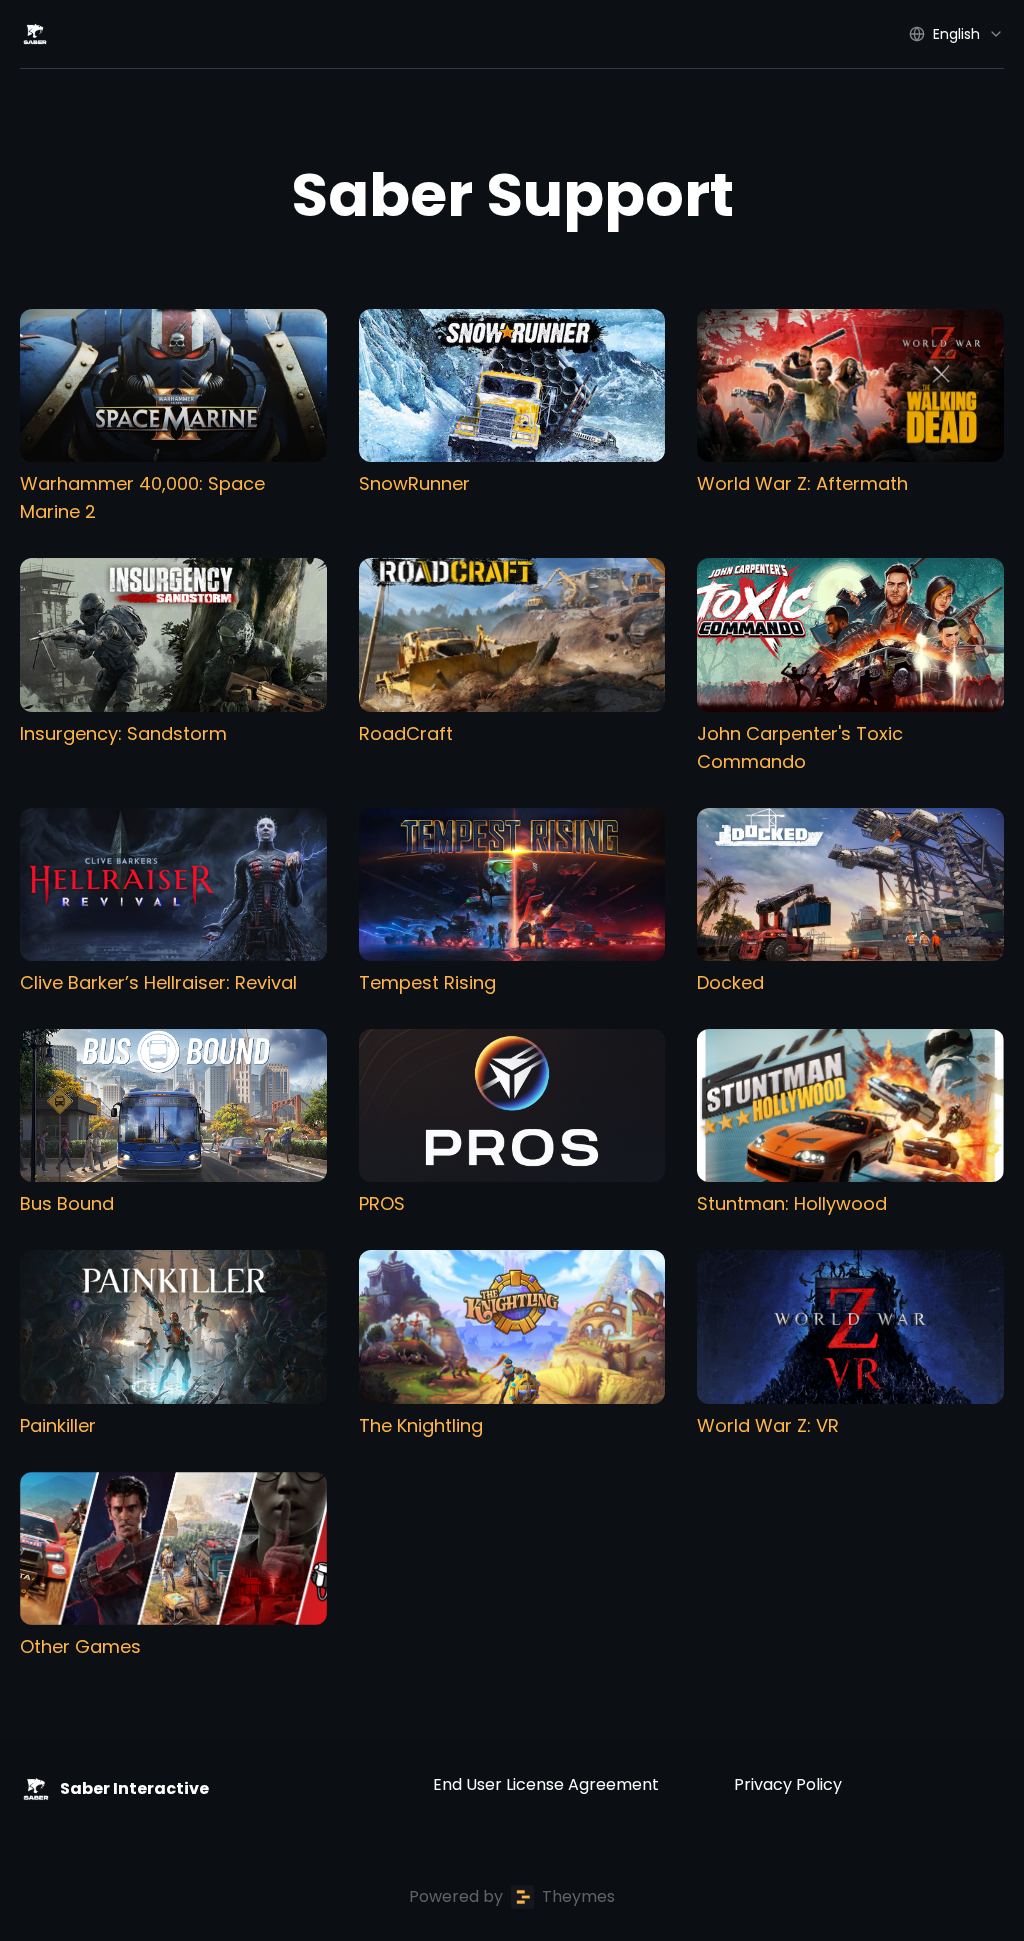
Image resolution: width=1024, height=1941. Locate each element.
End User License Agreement (546, 1784)
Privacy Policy (788, 1784)
